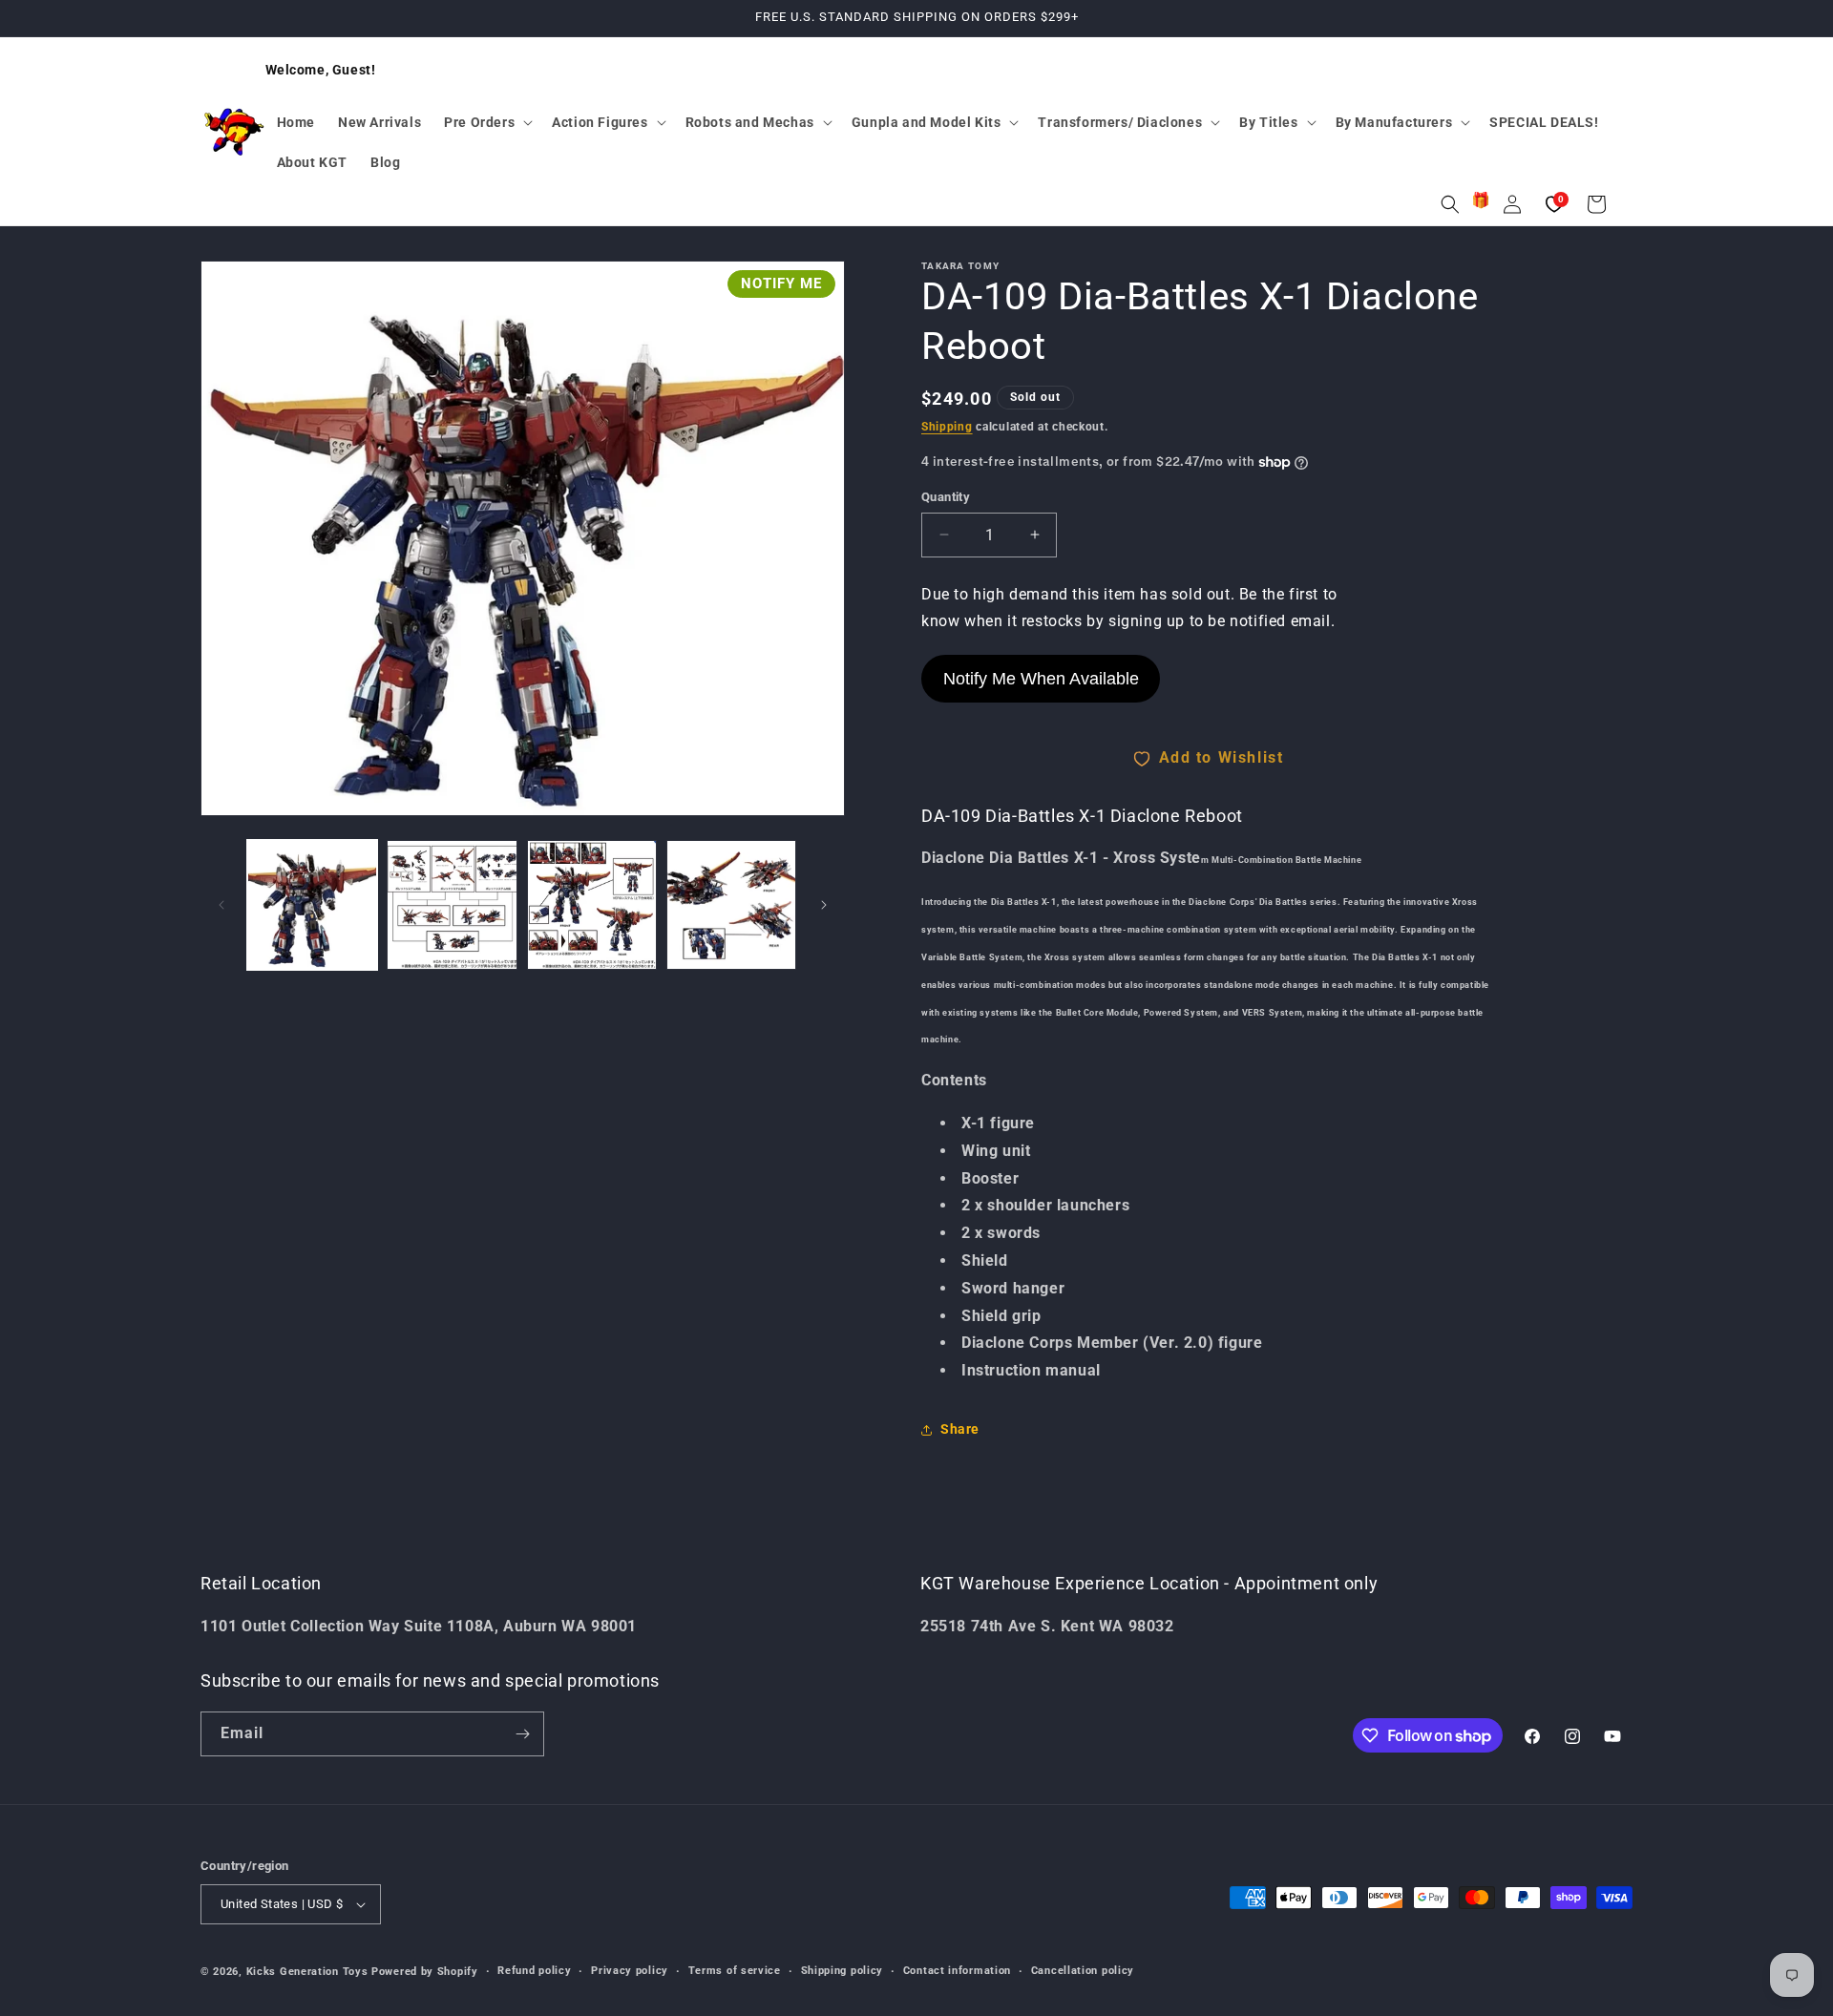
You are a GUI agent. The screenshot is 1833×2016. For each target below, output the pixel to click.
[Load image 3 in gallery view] (592, 905)
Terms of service (735, 1971)
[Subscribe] (522, 1734)
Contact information (957, 1971)
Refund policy (534, 1971)
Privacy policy (630, 1971)
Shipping (947, 427)
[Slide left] (221, 905)
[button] (486, 122)
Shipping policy (843, 1971)
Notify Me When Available (1041, 679)
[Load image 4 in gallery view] (731, 905)
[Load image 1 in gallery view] (312, 905)
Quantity (946, 497)
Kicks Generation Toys (307, 1972)
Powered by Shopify (425, 1972)
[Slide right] (824, 905)
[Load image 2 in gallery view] (452, 905)
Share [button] (960, 1430)
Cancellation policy (1083, 1971)
